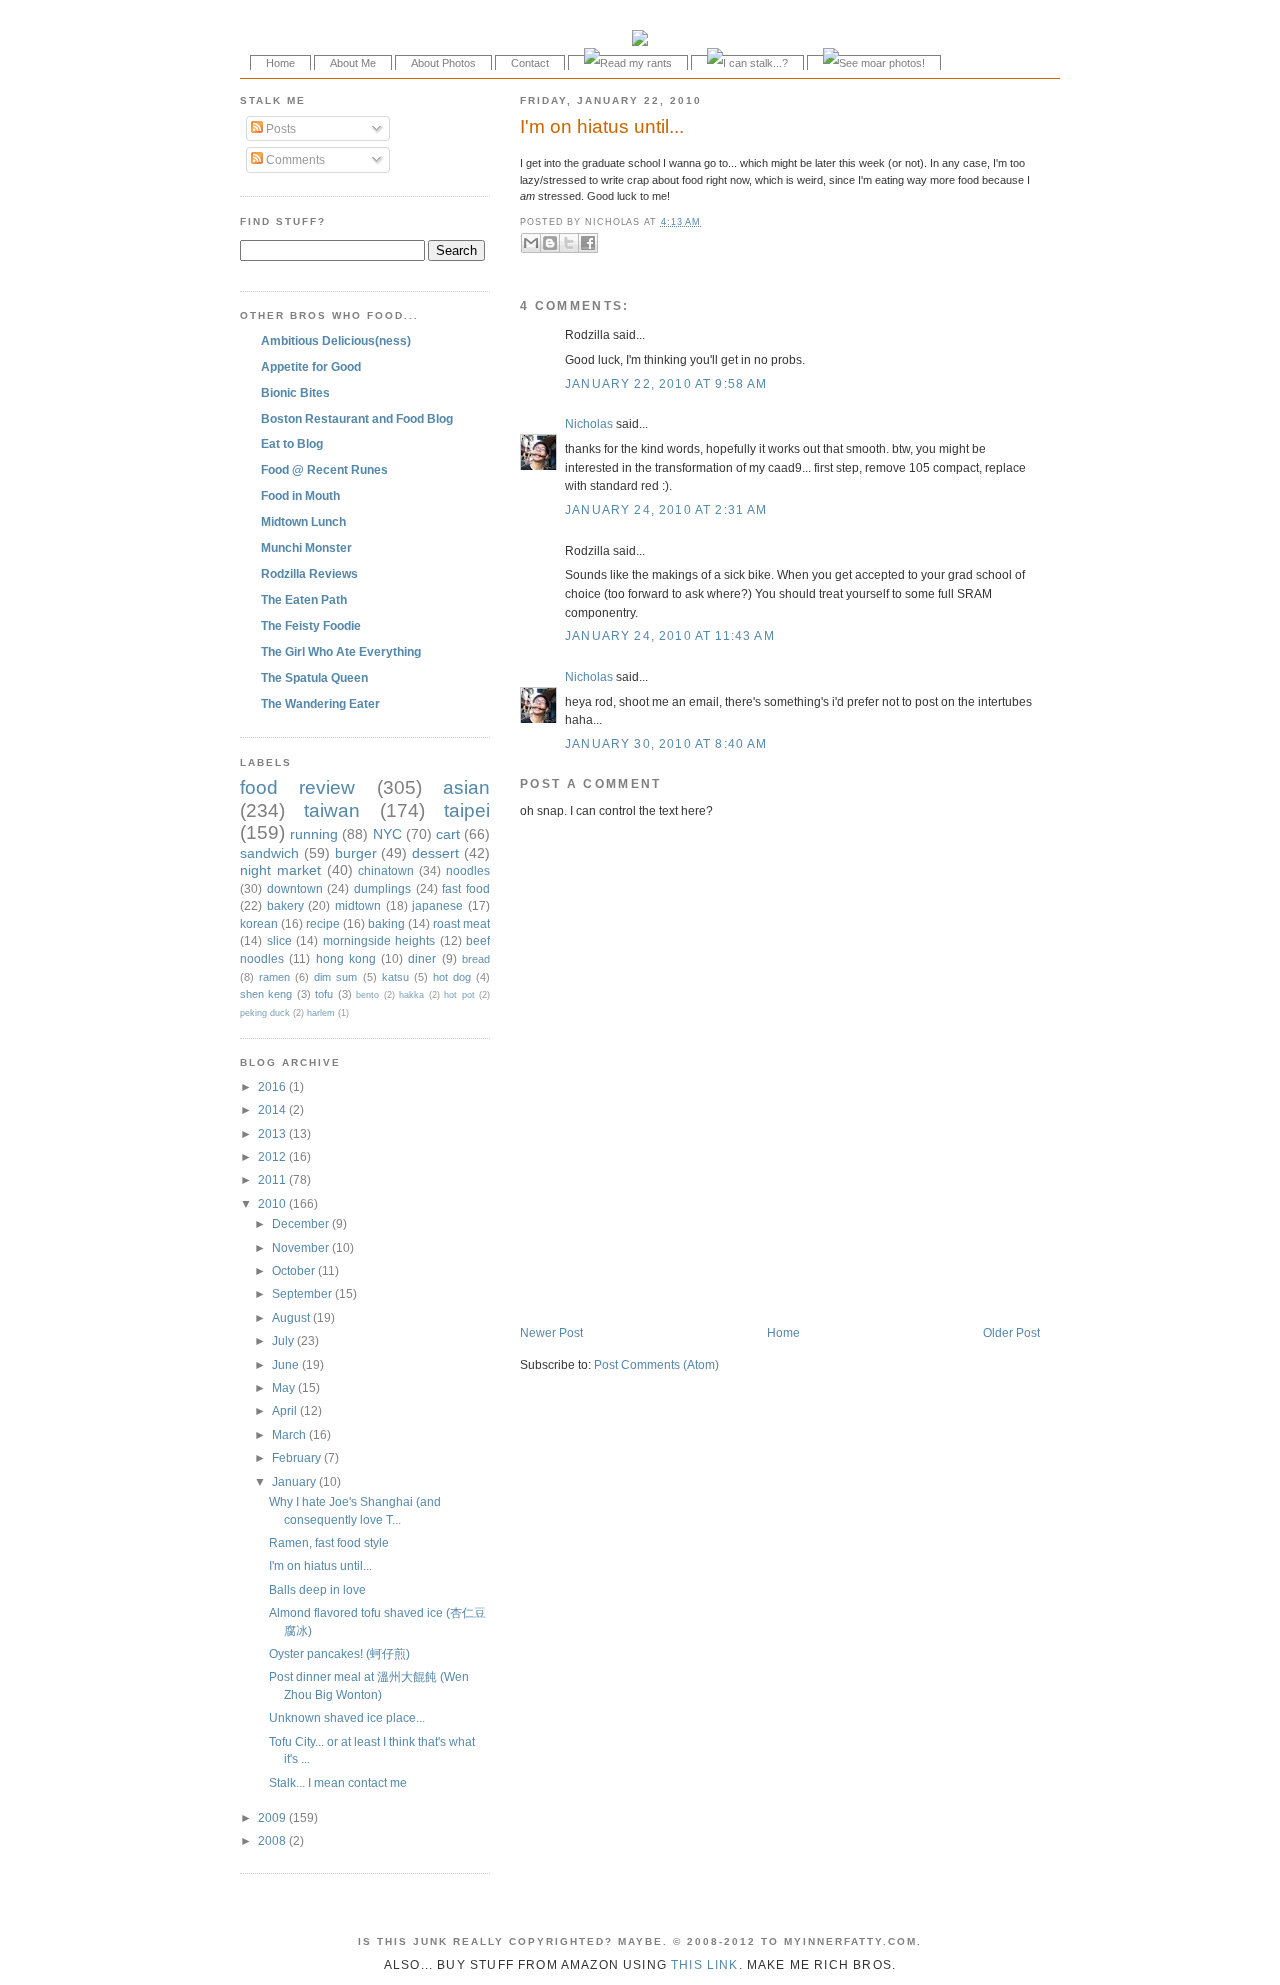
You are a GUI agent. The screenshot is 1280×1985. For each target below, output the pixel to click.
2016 (273, 1086)
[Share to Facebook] (588, 243)
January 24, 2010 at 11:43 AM (670, 635)
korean (259, 923)
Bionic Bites (295, 392)
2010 (273, 1203)
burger (356, 853)
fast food (466, 888)
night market (280, 870)
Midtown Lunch (303, 521)
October (295, 1270)
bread (476, 959)
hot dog (452, 977)
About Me (353, 63)
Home (280, 63)
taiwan (332, 810)
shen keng (266, 994)
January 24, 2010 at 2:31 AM (666, 509)
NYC (387, 834)
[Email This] (531, 243)
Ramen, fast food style (329, 1542)
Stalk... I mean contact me (338, 1782)
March (290, 1434)
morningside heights (379, 940)
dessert (435, 853)
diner (422, 958)
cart (448, 834)
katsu (395, 977)
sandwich (269, 853)
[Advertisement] (754, 1282)
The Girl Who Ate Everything (341, 651)
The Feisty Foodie (311, 625)
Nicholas (589, 423)
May (285, 1387)
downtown (295, 888)
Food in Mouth (300, 495)
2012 (273, 1156)
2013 (273, 1133)
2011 (273, 1179)
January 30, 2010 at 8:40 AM (666, 743)
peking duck (265, 1013)
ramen (274, 977)
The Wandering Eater (320, 703)
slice (279, 940)
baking (386, 923)
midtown (358, 905)
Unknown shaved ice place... (347, 1717)
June (287, 1364)
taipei (467, 810)
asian (466, 787)
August (292, 1317)
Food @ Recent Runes (324, 469)
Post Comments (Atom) (656, 1364)
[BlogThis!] (550, 243)
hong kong (346, 958)
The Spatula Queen (314, 677)
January (295, 1481)
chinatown (386, 870)
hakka (411, 995)
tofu (324, 994)
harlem (321, 1013)
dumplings (382, 888)
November (302, 1247)
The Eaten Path (304, 599)
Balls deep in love (317, 1589)
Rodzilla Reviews (309, 573)
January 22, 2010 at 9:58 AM (666, 383)
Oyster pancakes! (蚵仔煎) (339, 1653)
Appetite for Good (311, 366)
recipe (323, 923)
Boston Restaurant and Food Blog (357, 418)
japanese (437, 905)
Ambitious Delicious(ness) (336, 340)
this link (705, 1964)
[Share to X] (569, 243)
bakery (285, 905)
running (314, 834)
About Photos (443, 63)
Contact (530, 63)
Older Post (1011, 1332)
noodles (468, 870)
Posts (279, 128)
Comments (294, 159)
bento (367, 995)
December (302, 1223)
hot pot (459, 995)
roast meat (461, 923)
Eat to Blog (292, 443)
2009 (273, 1817)
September (303, 1293)
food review (297, 787)
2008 (273, 1840)
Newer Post (551, 1332)
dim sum (335, 977)
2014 (273, 1109)
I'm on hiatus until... (602, 126)
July (284, 1340)
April (286, 1410)
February (298, 1457)
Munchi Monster (306, 547)
